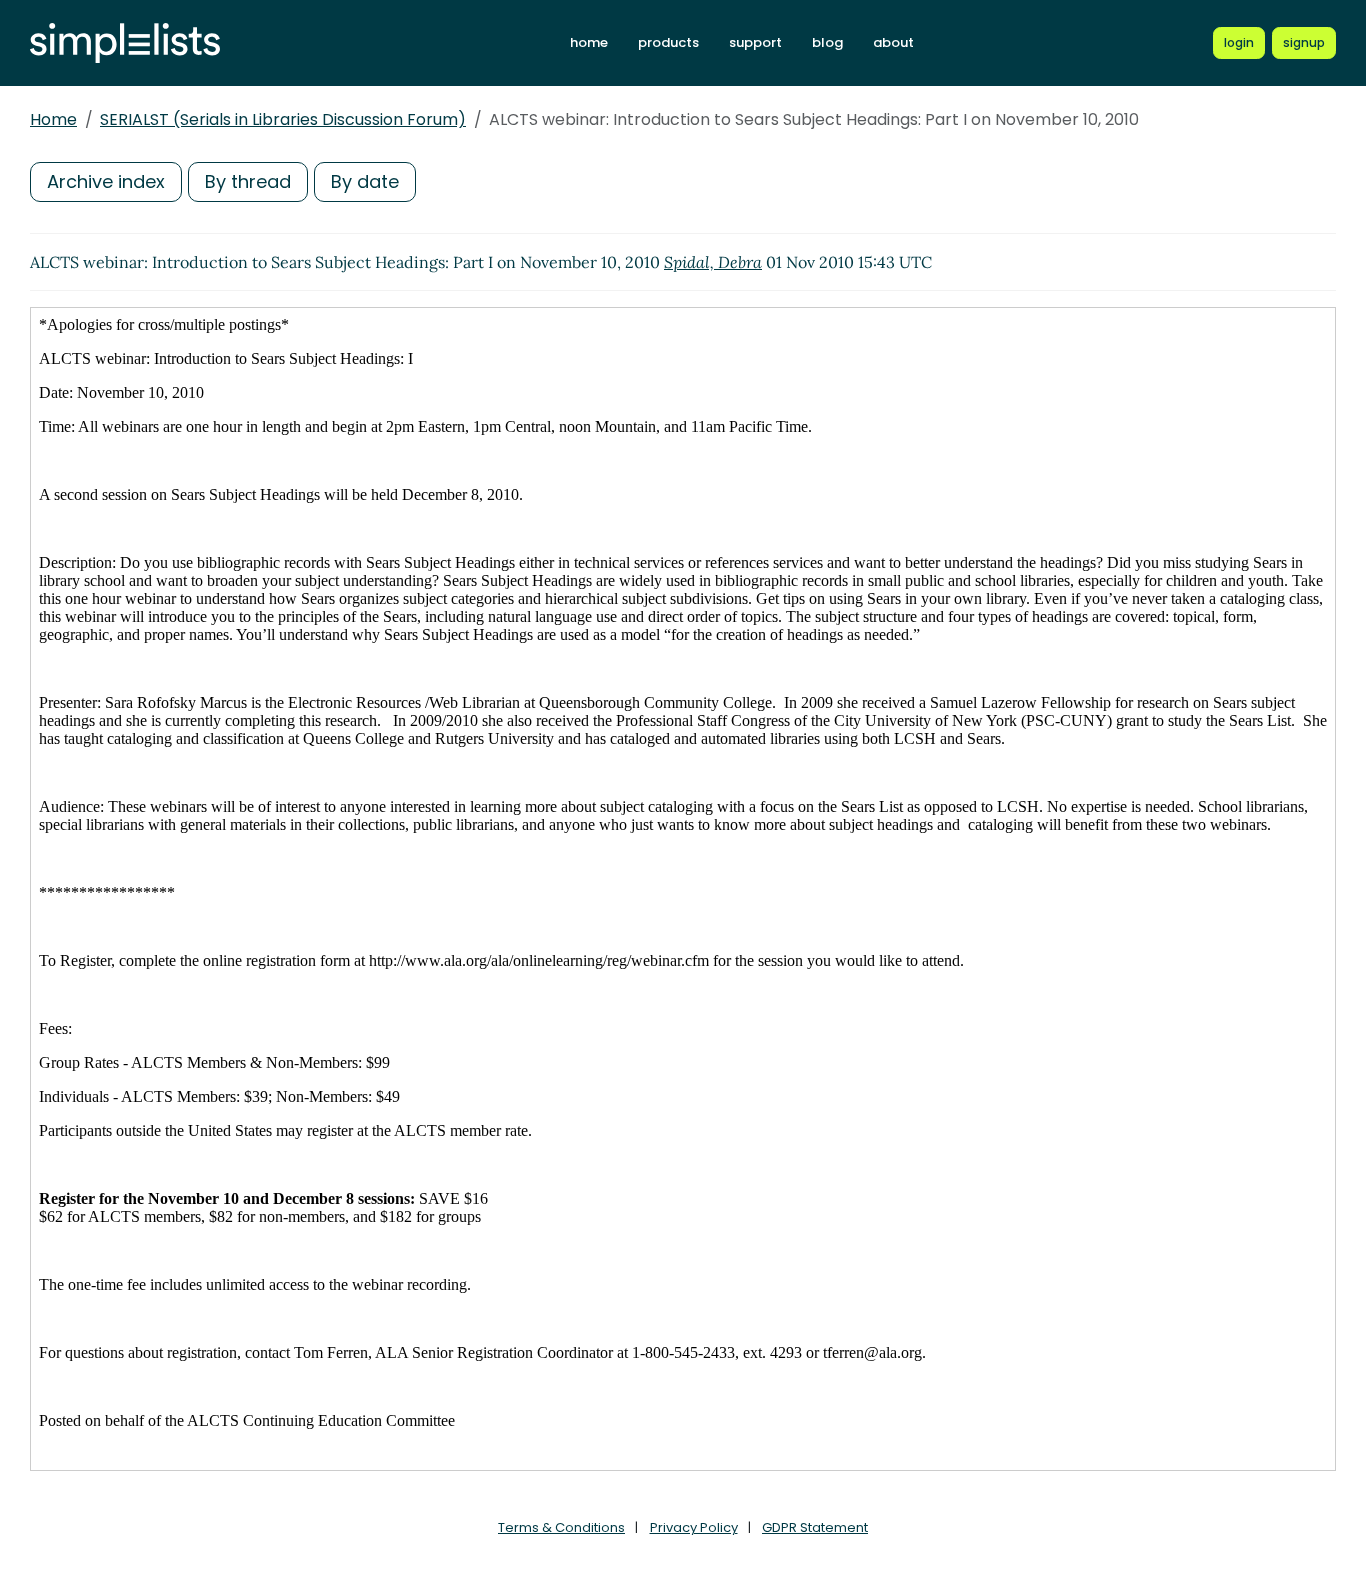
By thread (248, 181)
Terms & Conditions (561, 1527)
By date (365, 181)
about (893, 42)
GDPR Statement (815, 1527)
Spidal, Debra (713, 262)
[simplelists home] (125, 43)
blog (827, 42)
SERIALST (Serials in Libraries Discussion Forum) (283, 119)
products (668, 42)
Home (53, 119)
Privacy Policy (694, 1527)
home (589, 42)
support (755, 42)
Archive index (106, 181)
